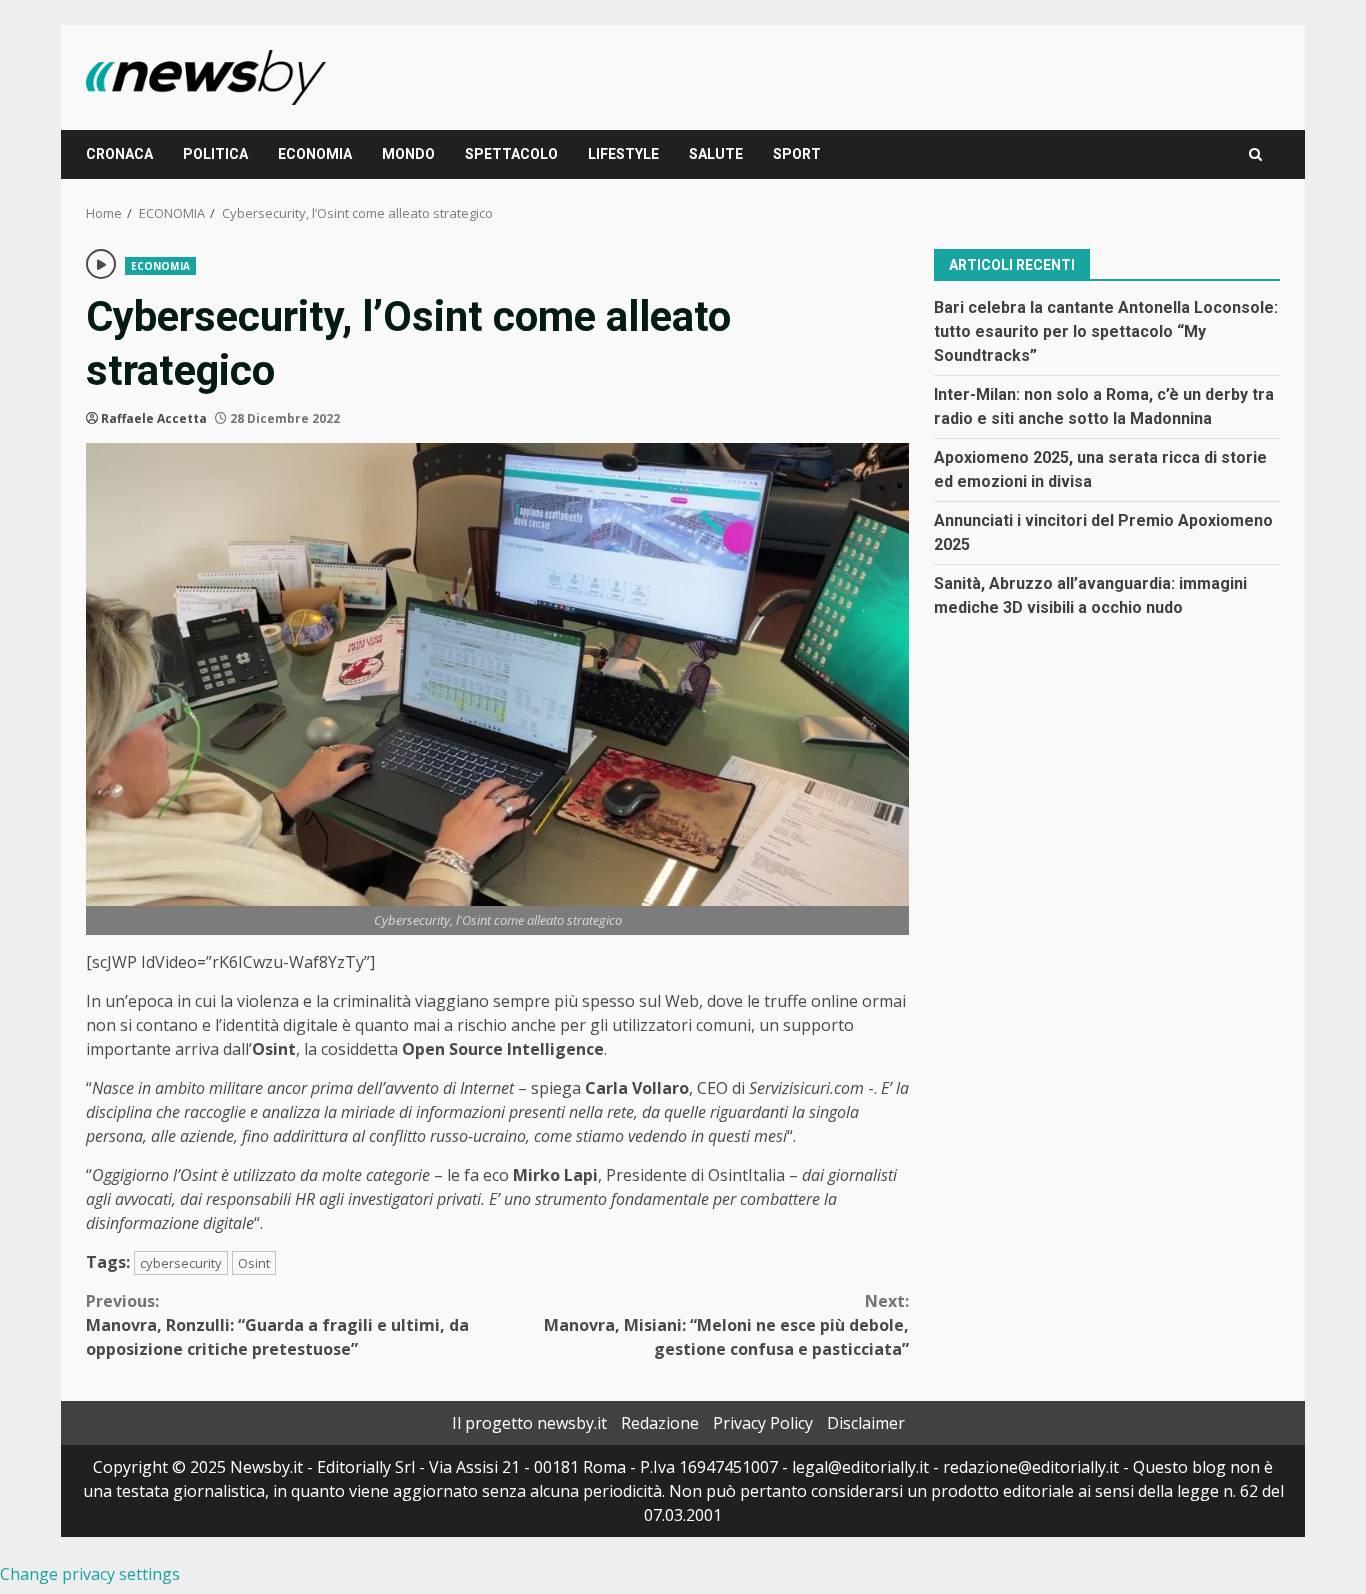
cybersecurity (181, 1263)
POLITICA (215, 154)
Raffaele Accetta (154, 418)
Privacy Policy (763, 1423)
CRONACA (119, 154)
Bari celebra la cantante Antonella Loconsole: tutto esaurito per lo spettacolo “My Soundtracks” (1106, 330)
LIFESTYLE (623, 154)
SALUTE (716, 154)
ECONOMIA (315, 154)
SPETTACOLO (511, 154)
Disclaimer (866, 1423)
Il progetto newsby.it (529, 1423)
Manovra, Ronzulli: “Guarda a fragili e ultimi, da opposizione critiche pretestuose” (277, 1325)
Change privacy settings (90, 1574)
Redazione (660, 1423)
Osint (254, 1263)
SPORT (797, 154)
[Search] (1255, 154)
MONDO (408, 154)
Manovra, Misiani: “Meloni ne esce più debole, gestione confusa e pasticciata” (726, 1325)
